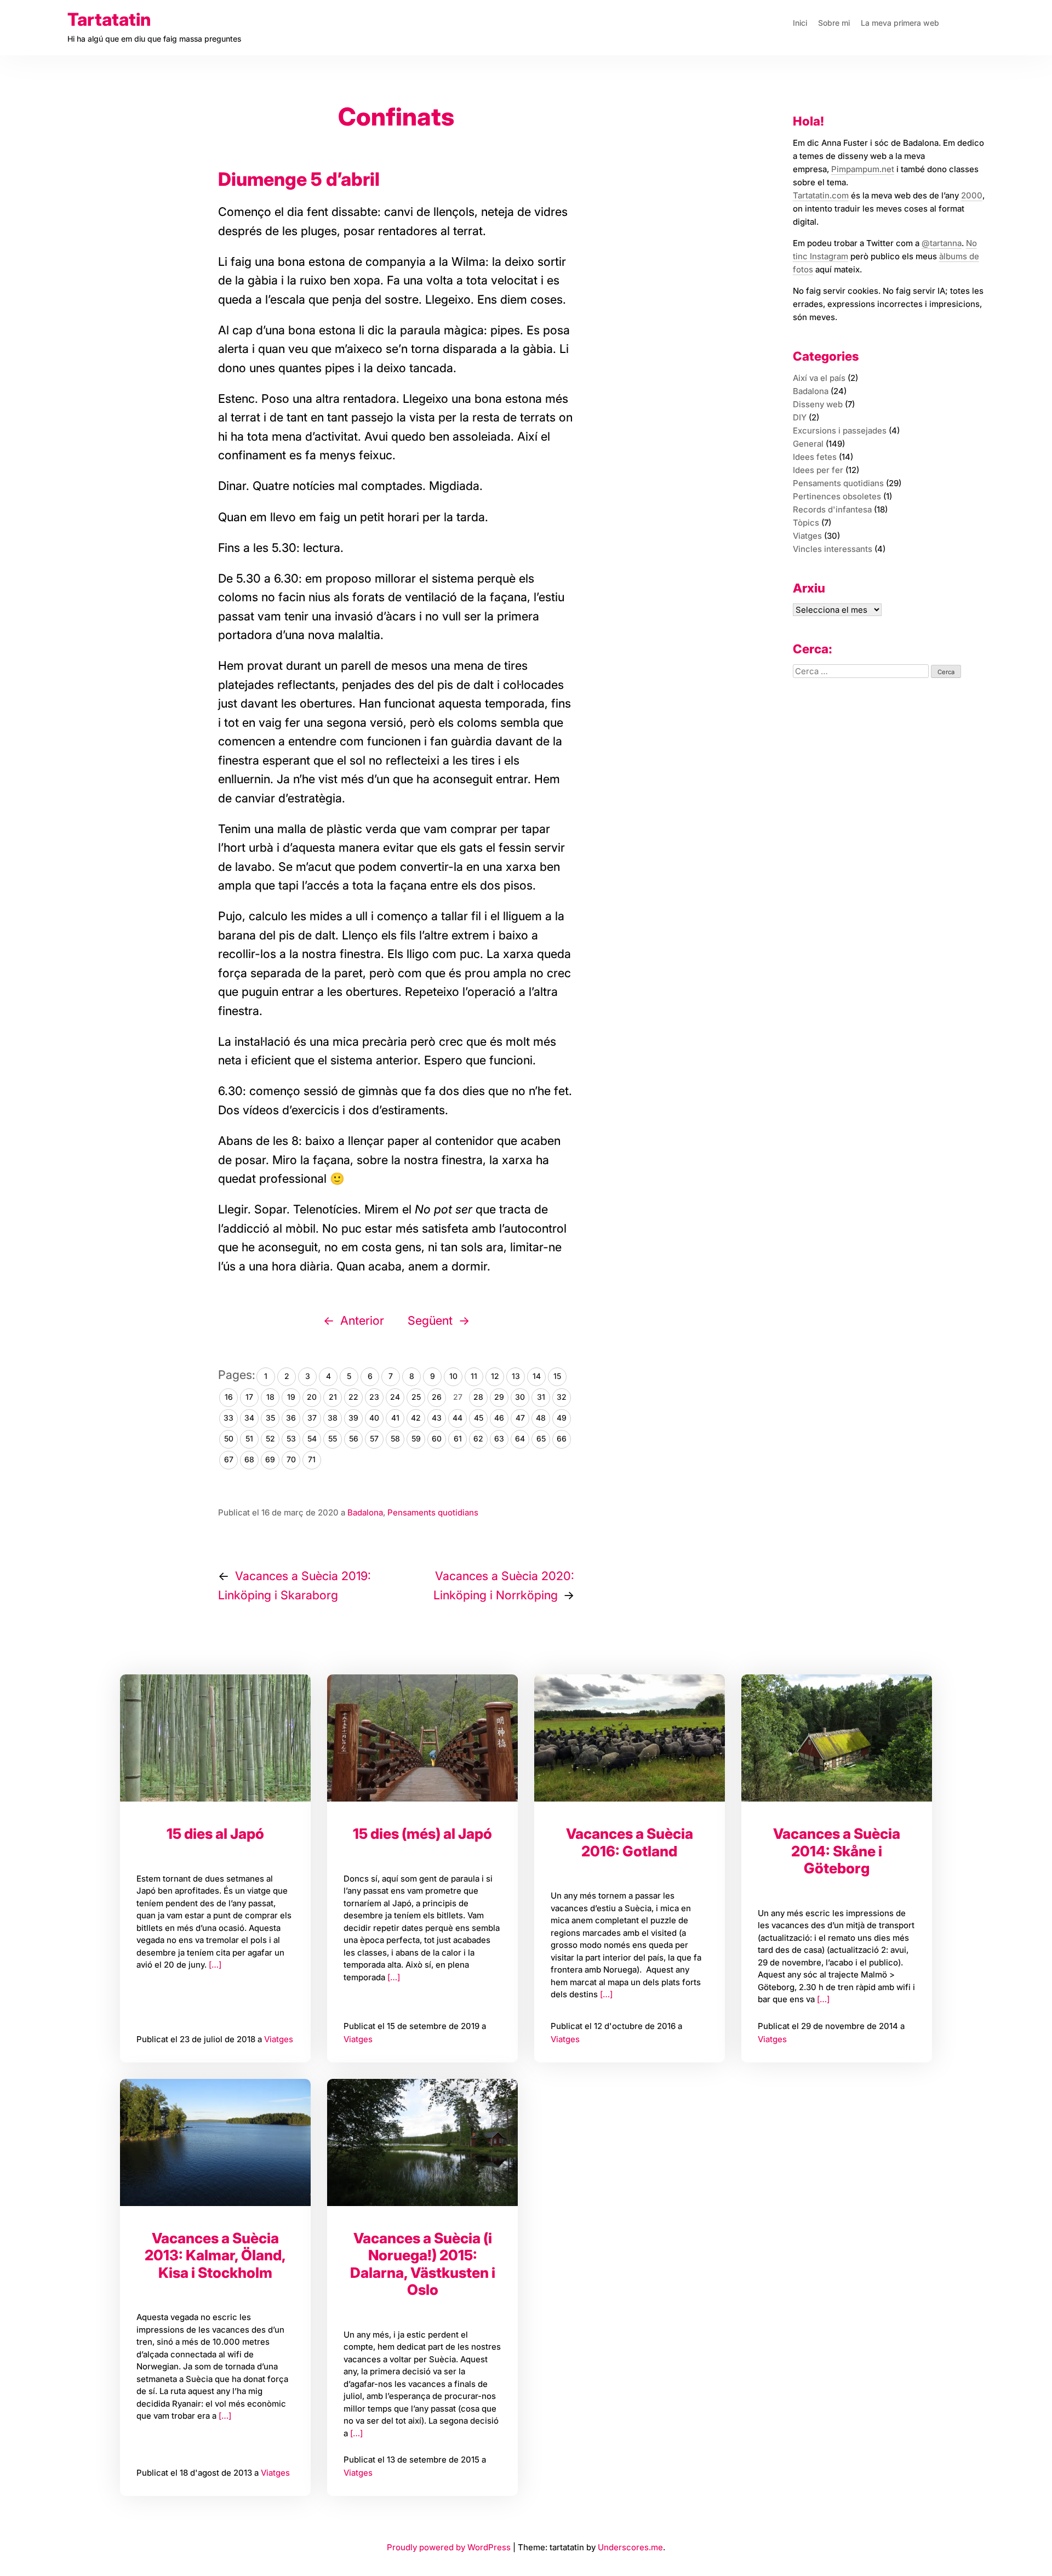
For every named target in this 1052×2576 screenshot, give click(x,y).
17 (249, 1397)
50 (229, 1438)
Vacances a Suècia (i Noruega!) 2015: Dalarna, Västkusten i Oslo (423, 2264)
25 (416, 1397)
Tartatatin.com (821, 195)
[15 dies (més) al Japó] (422, 1738)
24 (395, 1397)
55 (333, 1438)
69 (270, 1459)
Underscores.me (630, 2547)
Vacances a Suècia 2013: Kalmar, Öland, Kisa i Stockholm (215, 2255)
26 (437, 1397)
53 (291, 1438)
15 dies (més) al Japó (422, 1834)
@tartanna (942, 243)
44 (458, 1418)
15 (557, 1376)
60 (437, 1438)
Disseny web (818, 404)
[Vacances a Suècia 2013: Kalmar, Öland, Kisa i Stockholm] (215, 2142)
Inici (800, 23)
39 (353, 1418)
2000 (972, 195)
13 (516, 1376)
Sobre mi (834, 23)
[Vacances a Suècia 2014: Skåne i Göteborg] (837, 1738)
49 (562, 1418)
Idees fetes (815, 457)
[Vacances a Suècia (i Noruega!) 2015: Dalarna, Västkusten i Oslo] (422, 2142)
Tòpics (806, 523)
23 (374, 1397)
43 (437, 1418)
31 (541, 1397)
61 (458, 1438)
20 (312, 1397)
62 (478, 1438)
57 (374, 1438)
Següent (430, 1320)
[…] (214, 1965)
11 (474, 1376)
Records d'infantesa (832, 509)
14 (537, 1376)
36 (291, 1418)
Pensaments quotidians (433, 1512)
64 (520, 1438)
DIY (800, 417)
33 (228, 1418)
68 (249, 1459)
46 (499, 1418)
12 (495, 1376)
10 (453, 1376)
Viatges (279, 2039)
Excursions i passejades (840, 431)
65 (541, 1438)
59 (416, 1438)
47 (520, 1418)
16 (229, 1397)
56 (354, 1438)
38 (333, 1418)
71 (312, 1459)
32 (562, 1397)
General (808, 444)
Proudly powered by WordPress (450, 2547)
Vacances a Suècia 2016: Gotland (630, 1842)
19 (291, 1397)
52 (270, 1438)
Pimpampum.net (863, 169)
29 (499, 1397)
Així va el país (819, 378)
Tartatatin (109, 19)
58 (395, 1438)
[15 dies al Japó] (215, 1738)
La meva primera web (900, 23)
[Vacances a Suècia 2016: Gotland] (630, 1738)
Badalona (365, 1512)
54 (312, 1438)
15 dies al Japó (215, 1834)
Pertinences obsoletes (837, 496)
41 (395, 1418)
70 (291, 1459)
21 (333, 1397)
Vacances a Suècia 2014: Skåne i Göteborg (837, 1851)
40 (374, 1418)
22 (353, 1397)
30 (520, 1397)
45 (479, 1418)
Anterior (362, 1320)
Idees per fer (818, 470)
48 (541, 1418)
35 (270, 1418)
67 (229, 1459)
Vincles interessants (833, 549)
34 (249, 1418)
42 (416, 1418)
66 (562, 1438)
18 (270, 1397)
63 (499, 1438)
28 (478, 1397)
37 (312, 1418)
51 (249, 1438)
